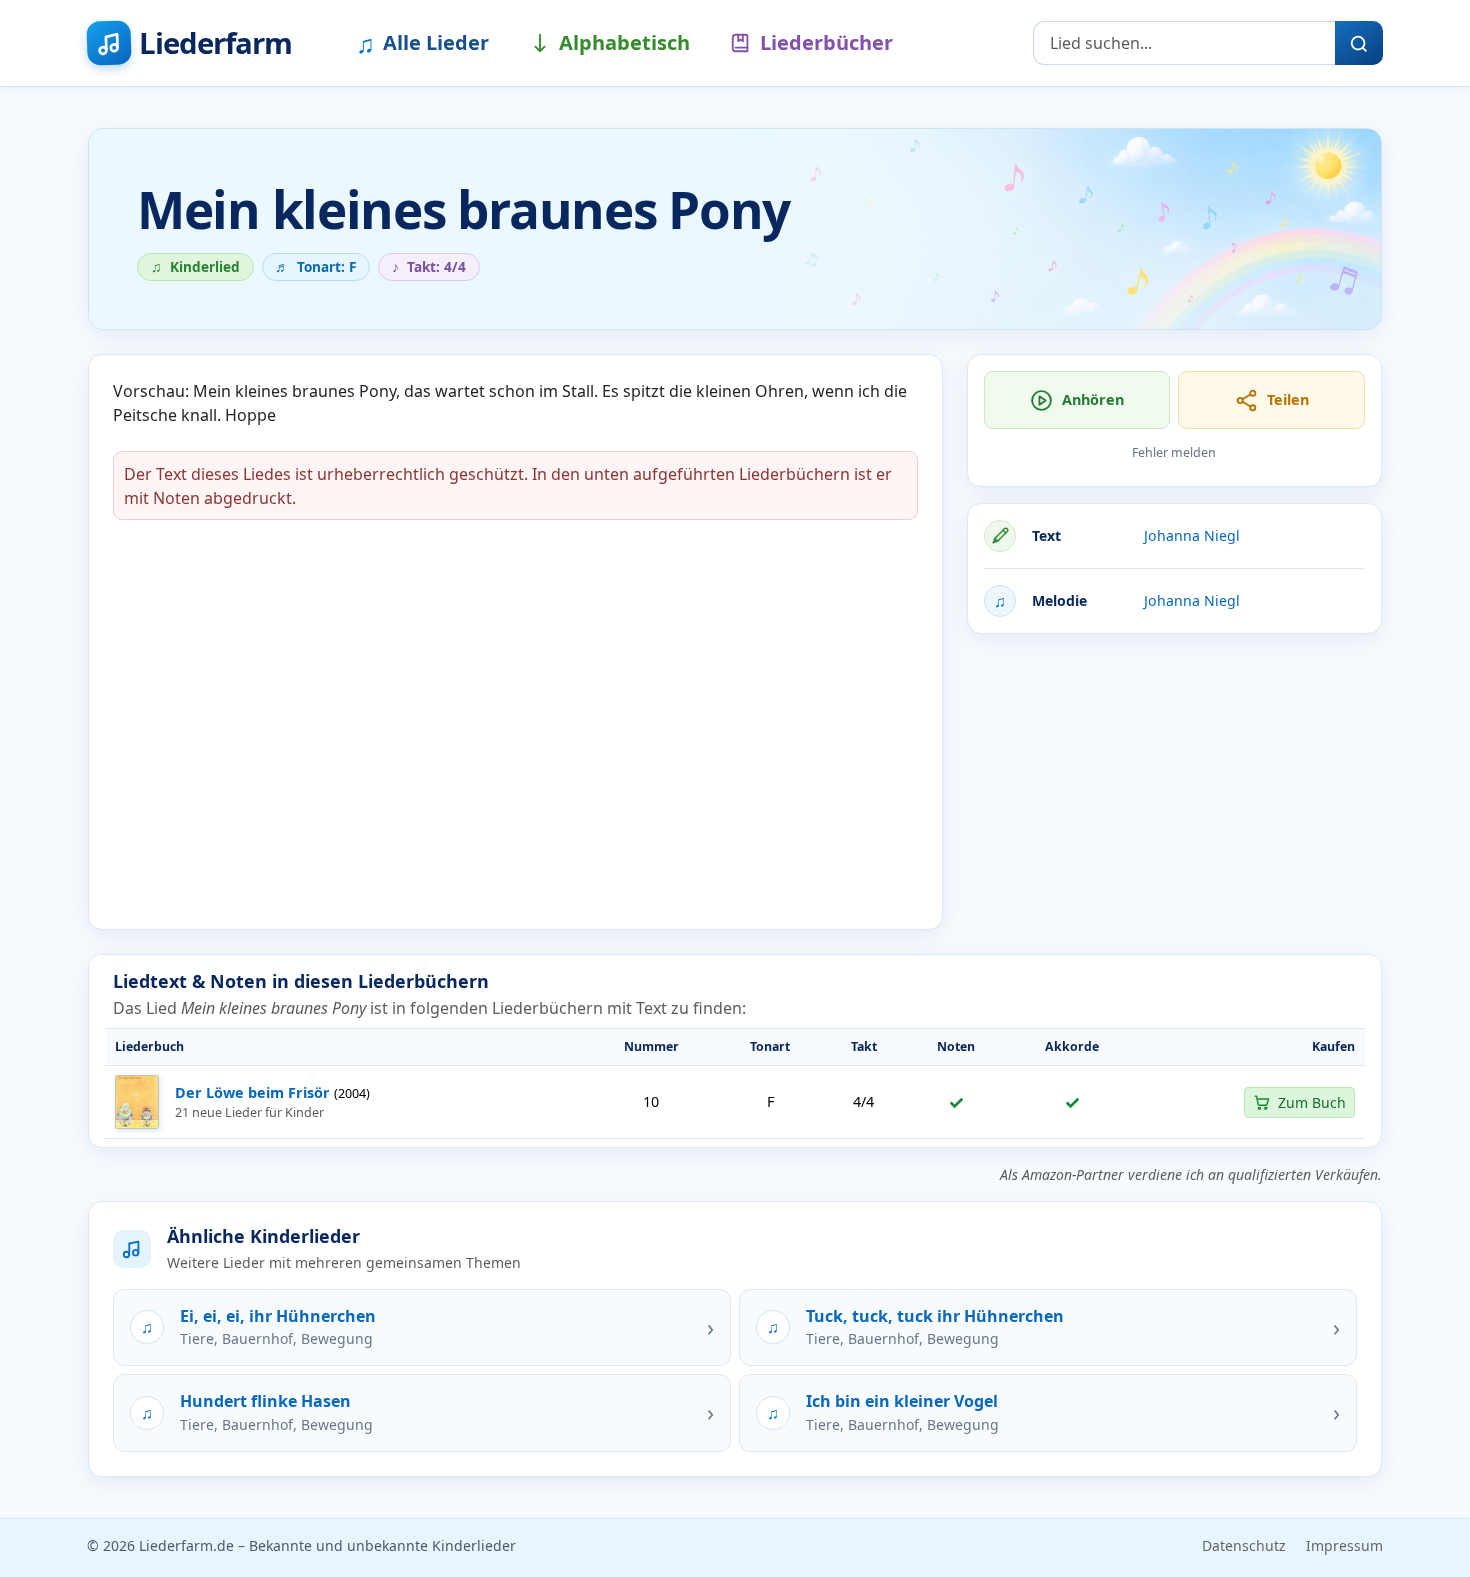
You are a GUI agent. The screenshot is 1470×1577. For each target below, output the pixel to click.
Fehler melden (1174, 452)
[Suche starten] (1359, 43)
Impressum (1344, 1545)
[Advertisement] (1174, 790)
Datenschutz (1244, 1545)
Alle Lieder (422, 43)
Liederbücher (826, 42)
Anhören (1093, 399)
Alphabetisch (624, 42)
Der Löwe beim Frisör (252, 1092)
